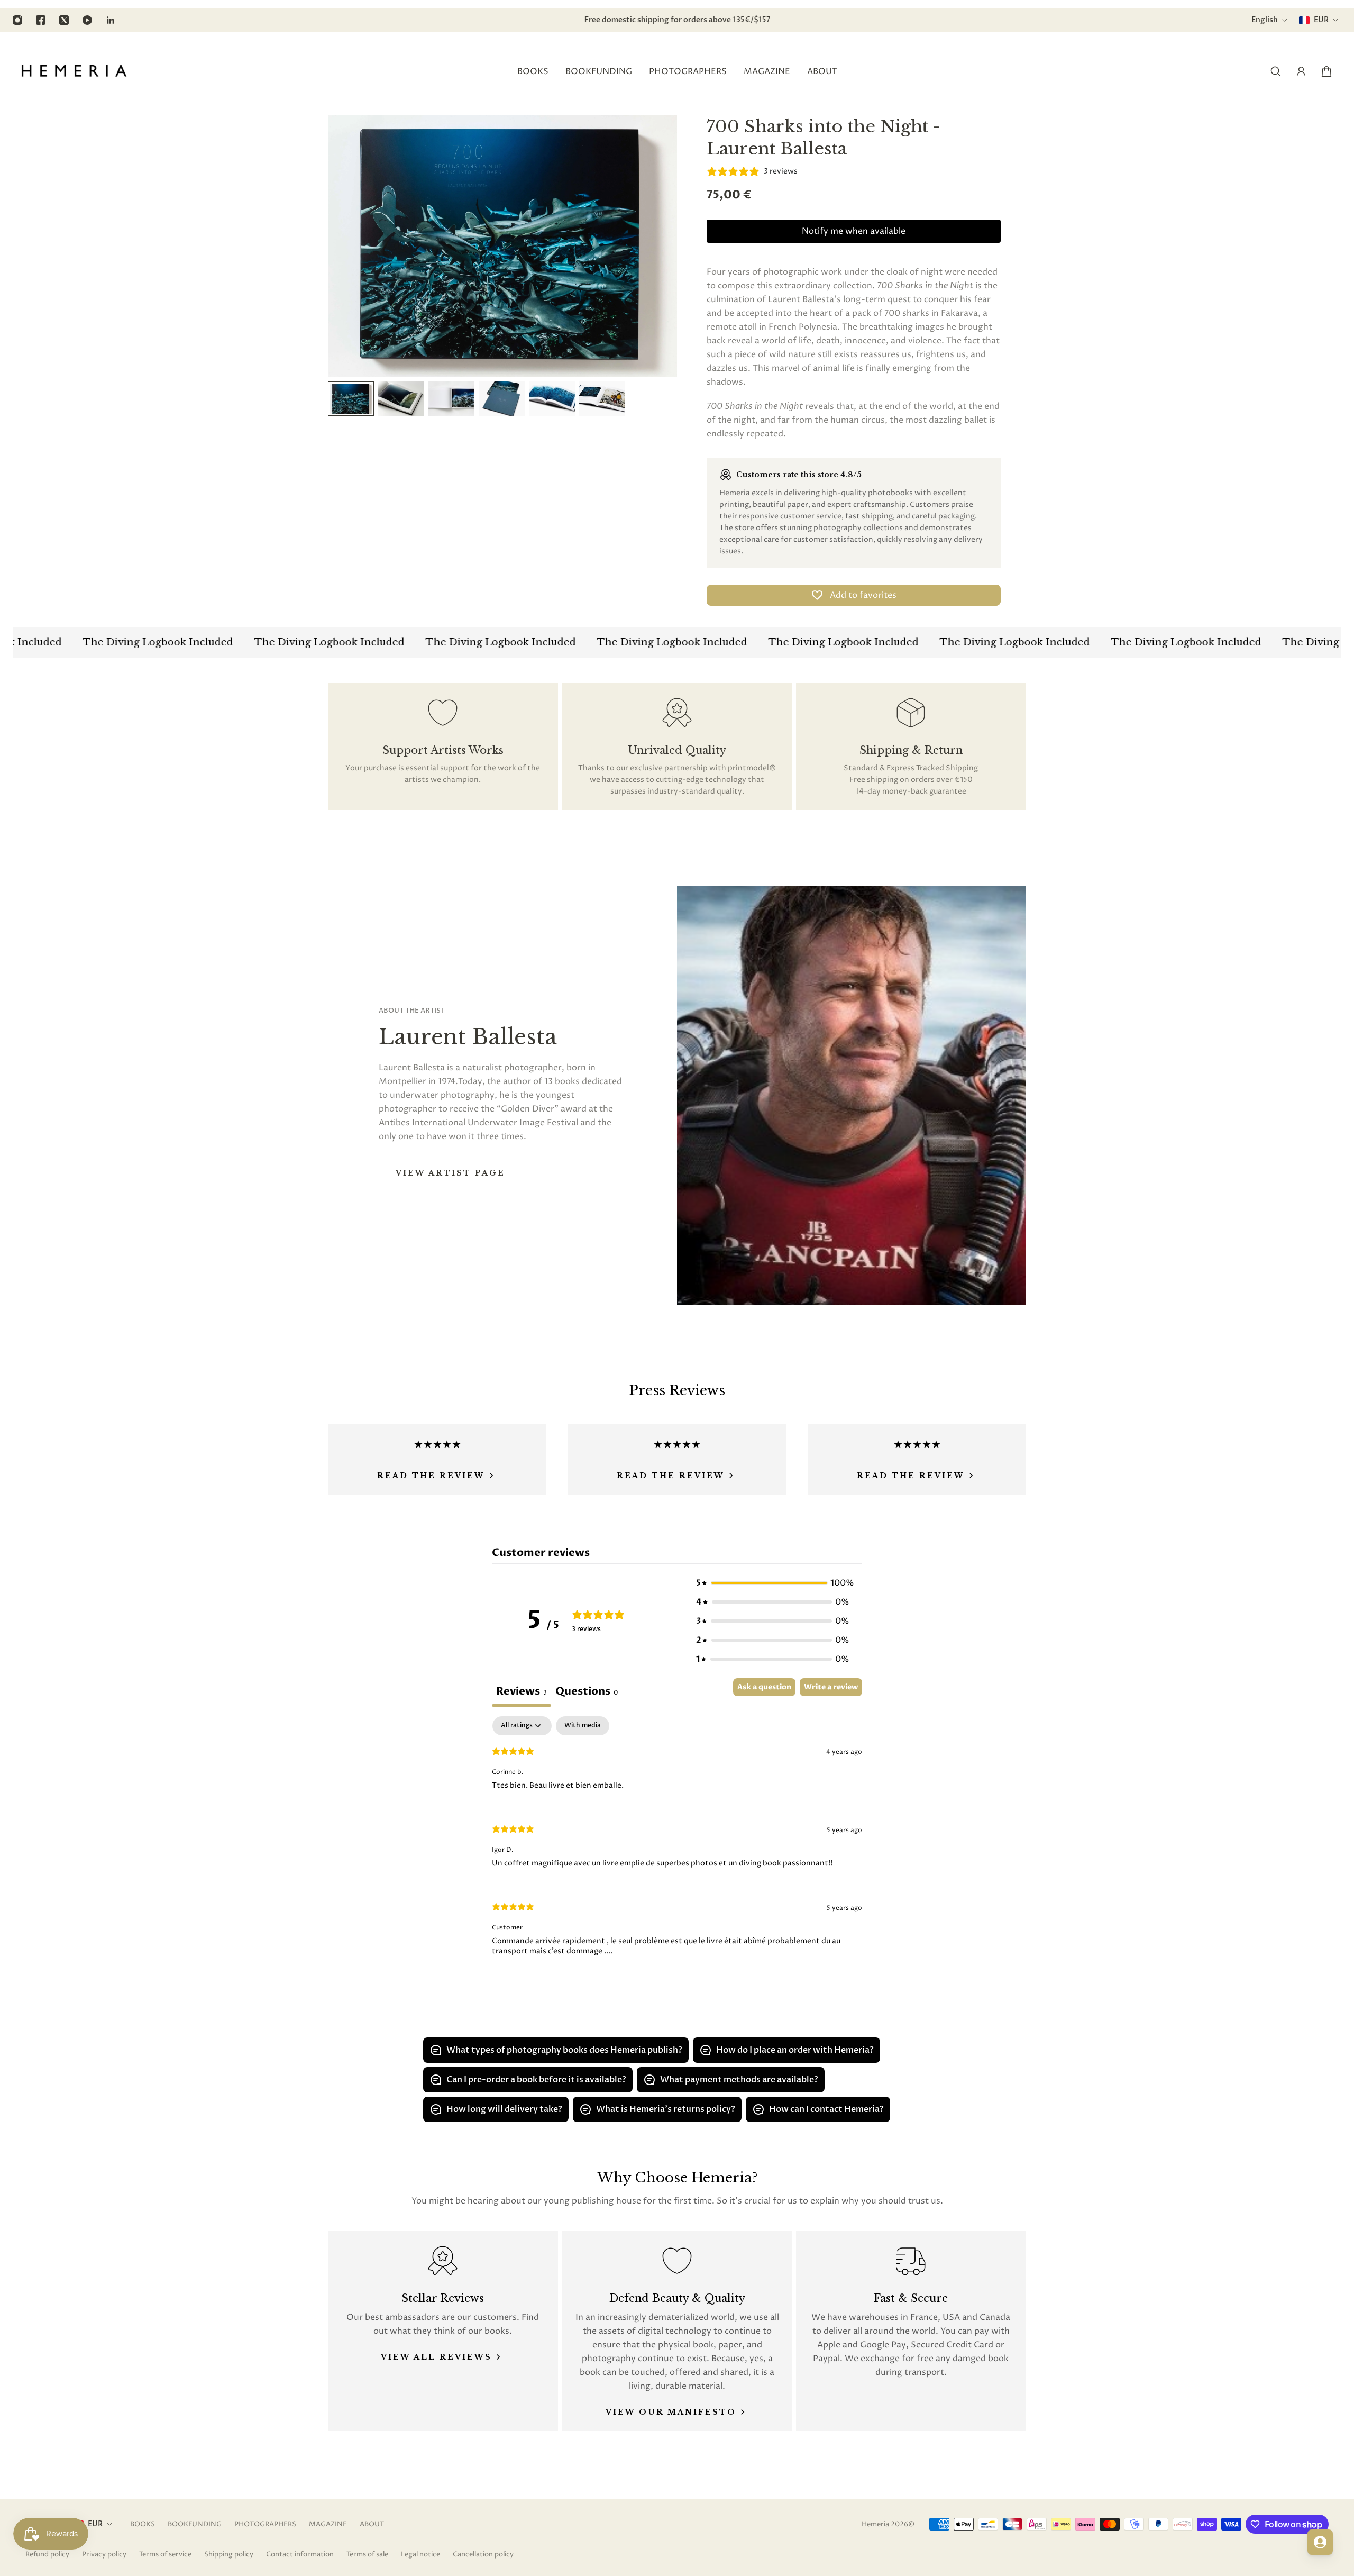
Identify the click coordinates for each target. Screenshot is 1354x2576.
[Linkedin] (111, 20)
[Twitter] (64, 20)
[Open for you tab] (1320, 2542)
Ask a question (764, 1687)
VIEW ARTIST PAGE (450, 1173)
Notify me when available (854, 231)
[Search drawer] (1276, 71)
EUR (95, 2524)
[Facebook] (41, 20)
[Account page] (1301, 71)
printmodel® (752, 768)
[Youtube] (87, 20)
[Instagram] (17, 20)
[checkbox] (583, 1726)
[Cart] (1326, 71)
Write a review (831, 1687)
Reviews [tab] (522, 1691)
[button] (773, 1583)
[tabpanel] (677, 1845)
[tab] (587, 1692)
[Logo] (74, 71)
